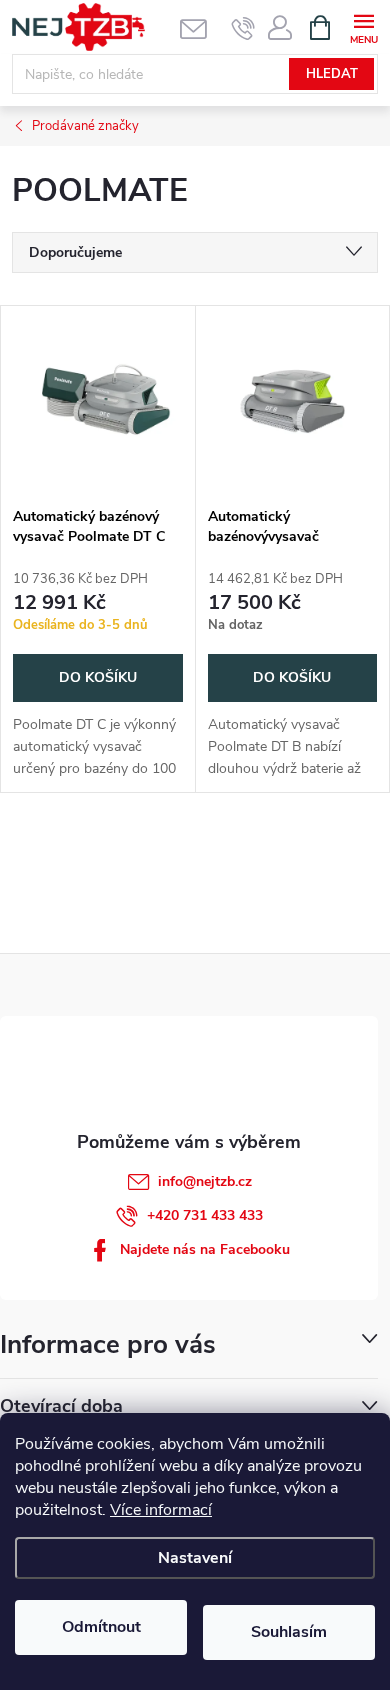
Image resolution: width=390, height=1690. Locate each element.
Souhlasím (289, 1632)
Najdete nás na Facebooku (205, 1249)
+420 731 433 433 (205, 1215)
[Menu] (363, 26)
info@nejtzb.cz (205, 1181)
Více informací (161, 1510)
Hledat (332, 74)
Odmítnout (101, 1627)
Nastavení (195, 1558)
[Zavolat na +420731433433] (243, 28)
